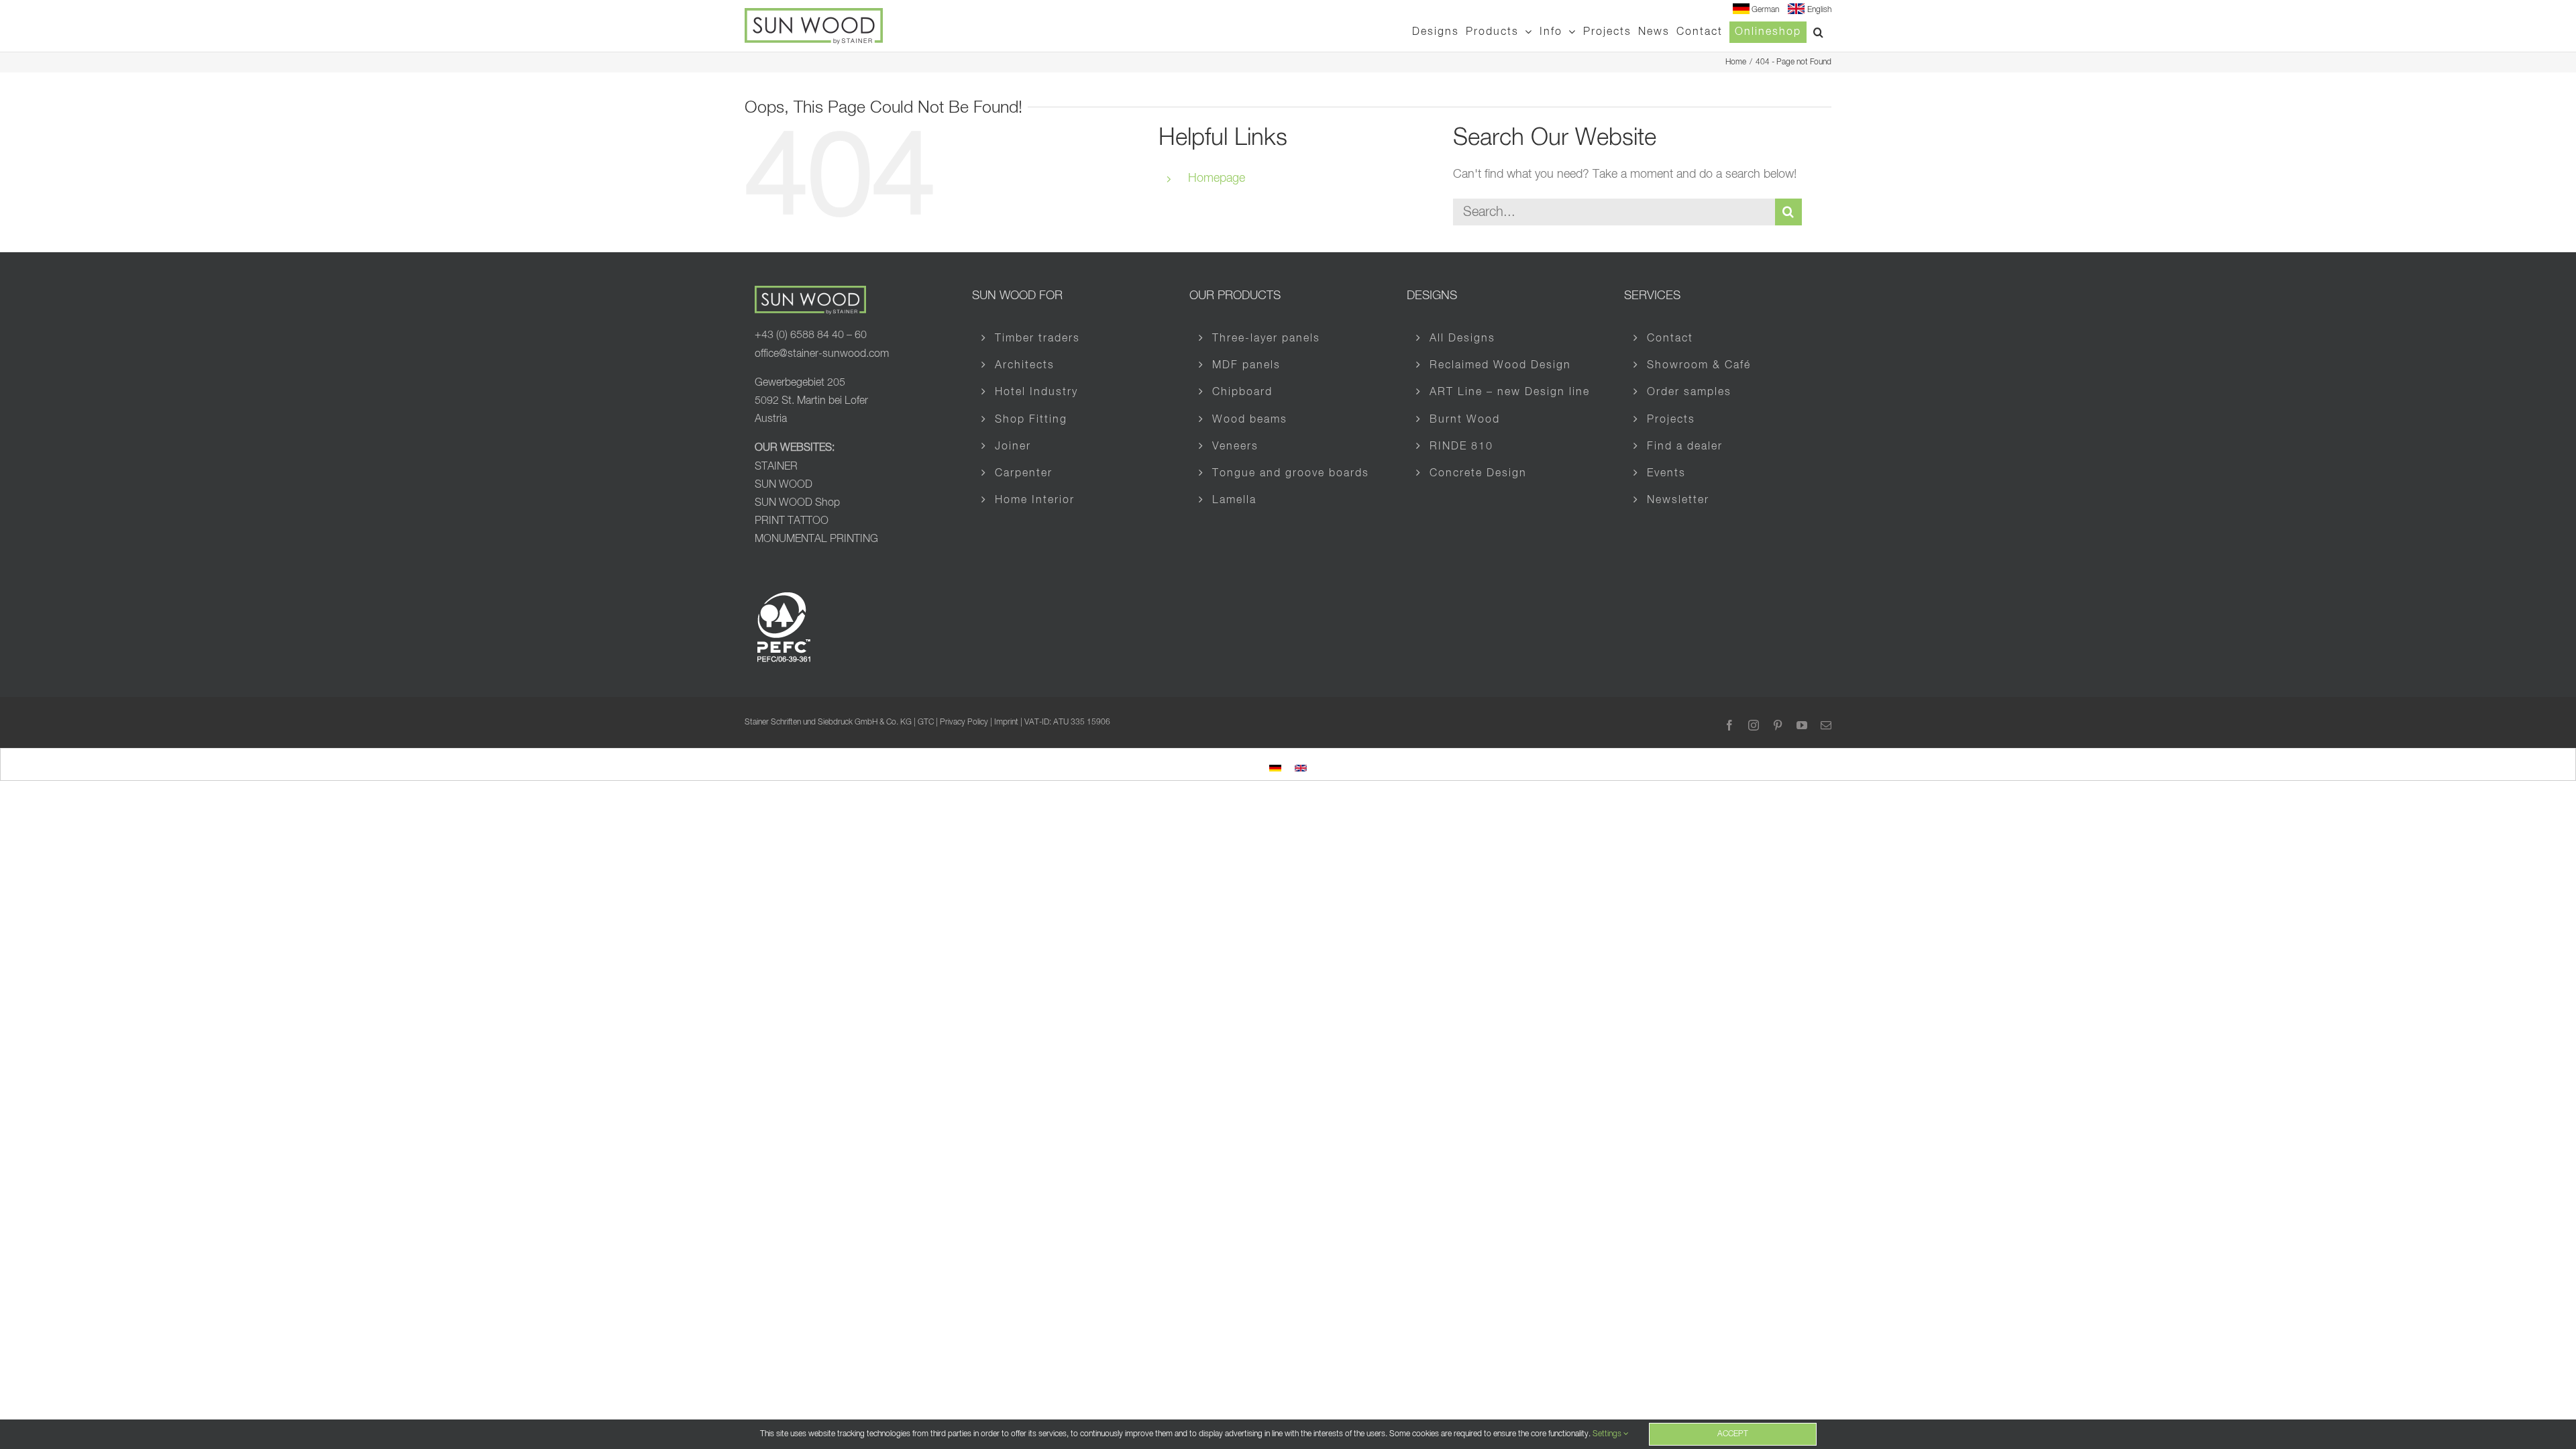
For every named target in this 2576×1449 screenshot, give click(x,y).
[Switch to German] (1275, 766)
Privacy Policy (964, 722)
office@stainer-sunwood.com (822, 354)
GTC (926, 722)
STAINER (776, 467)
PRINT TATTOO (792, 521)
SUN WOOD (784, 485)
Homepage (1217, 178)
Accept (1733, 1434)
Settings (1608, 1434)
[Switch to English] (1301, 766)
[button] (1819, 32)
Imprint (1006, 722)
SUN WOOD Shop (797, 503)
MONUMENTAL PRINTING (816, 539)
